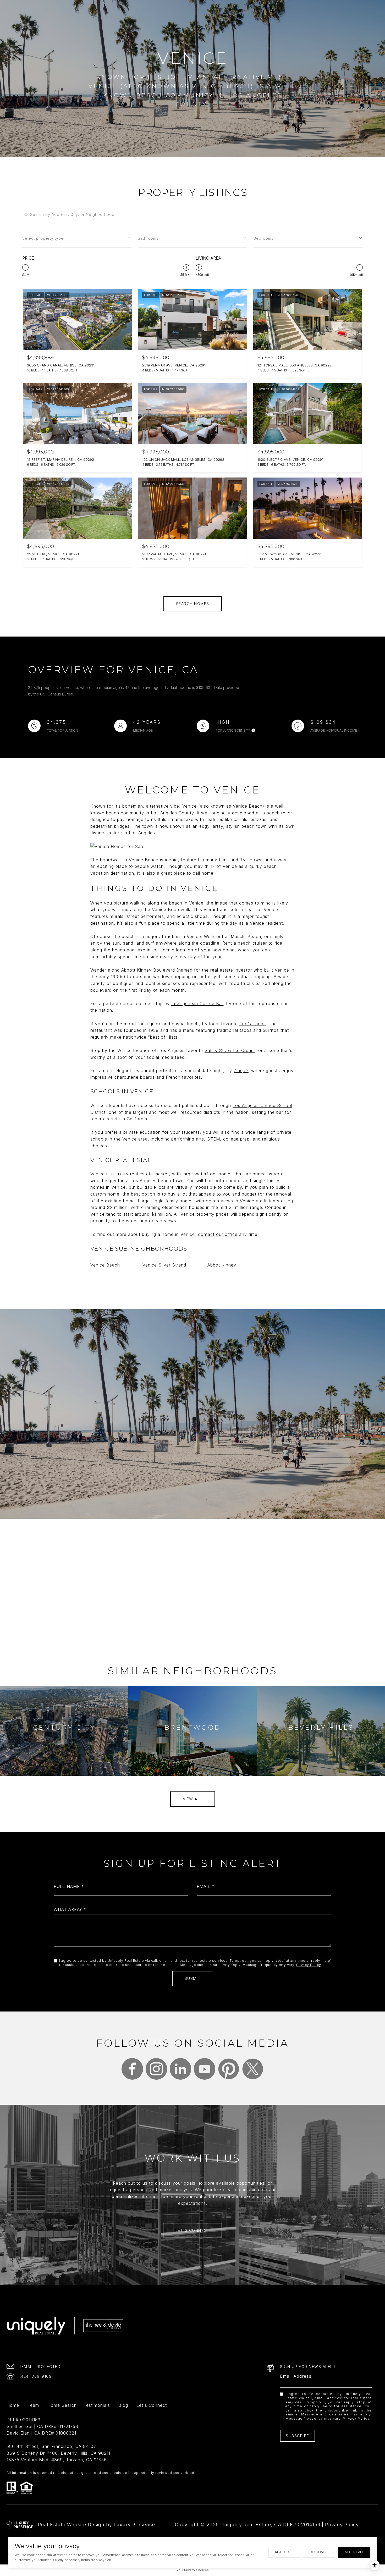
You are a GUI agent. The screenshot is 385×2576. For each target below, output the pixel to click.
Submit (193, 1978)
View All (193, 1799)
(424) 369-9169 (36, 2376)
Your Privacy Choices (193, 2570)
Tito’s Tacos (253, 1024)
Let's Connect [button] (193, 2230)
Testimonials (97, 2405)
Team (33, 2405)
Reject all (284, 2552)
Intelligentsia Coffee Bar (197, 1004)
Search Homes (193, 604)
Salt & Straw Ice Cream (230, 1050)
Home (13, 2405)
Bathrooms (148, 238)
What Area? (68, 1909)
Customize (319, 2552)
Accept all (354, 2552)
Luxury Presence (134, 2525)
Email (203, 1886)
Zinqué (241, 1071)
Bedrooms (263, 238)
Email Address (296, 2376)
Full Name (67, 1886)
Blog (123, 2405)
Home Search (62, 2405)
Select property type (43, 238)
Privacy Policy (309, 1965)
